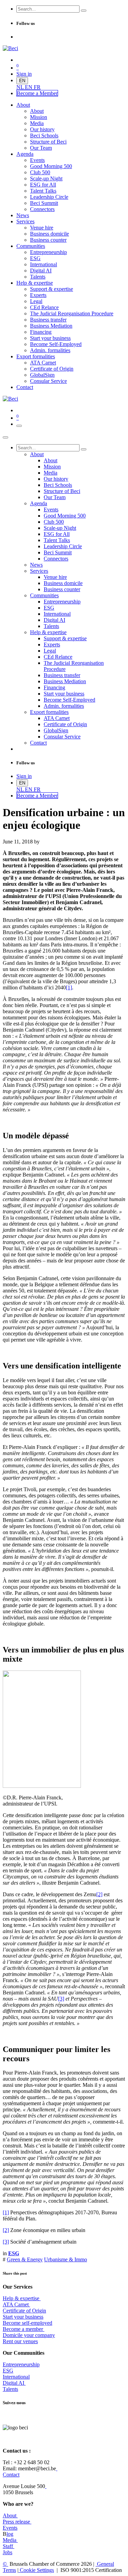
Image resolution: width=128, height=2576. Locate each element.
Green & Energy (25, 2259)
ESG (8, 2371)
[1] (69, 987)
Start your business (23, 2317)
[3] (61, 1999)
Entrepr (21, 2364)
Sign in (24, 74)
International (16, 2377)
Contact (11, 2475)
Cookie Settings (36, 2570)
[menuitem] (21, 87)
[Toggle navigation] (19, 426)
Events (10, 2528)
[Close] (5, 437)
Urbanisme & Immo (66, 2259)
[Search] (84, 11)
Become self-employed (27, 2323)
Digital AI (13, 2383)
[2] (99, 1894)
